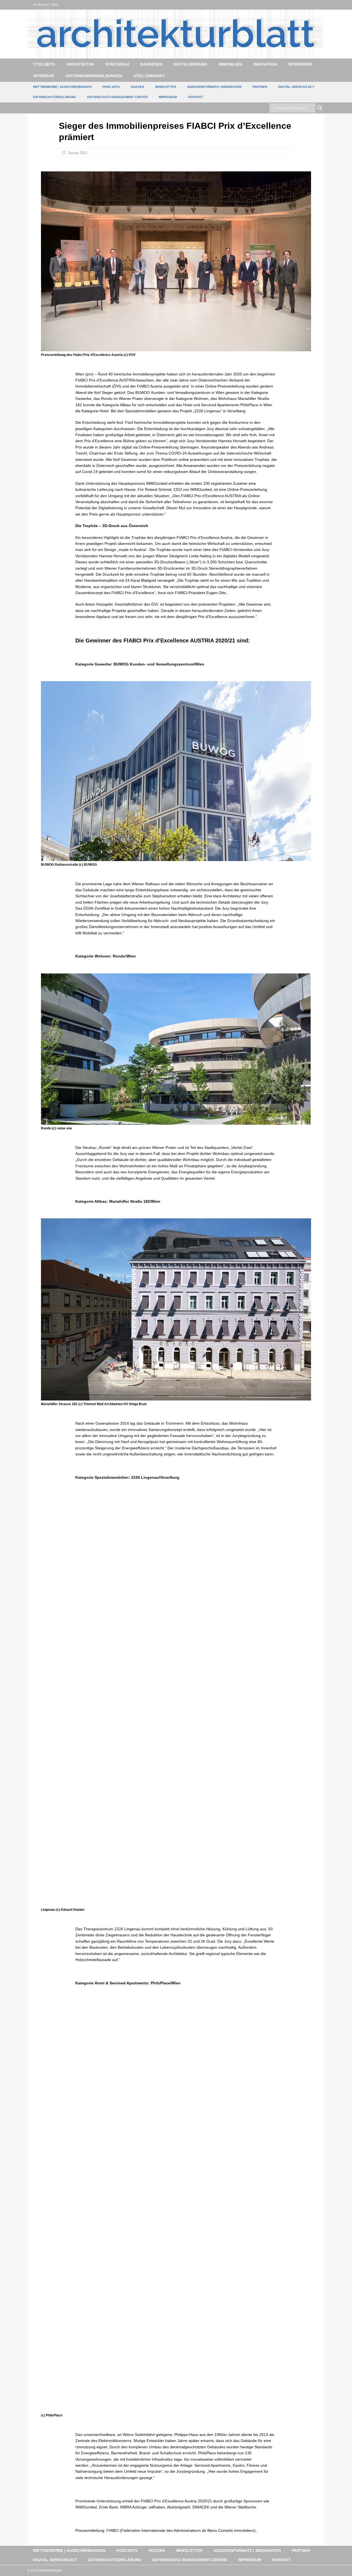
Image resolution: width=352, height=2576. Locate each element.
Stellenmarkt (149, 76)
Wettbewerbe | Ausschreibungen (62, 87)
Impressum (168, 97)
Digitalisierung (190, 64)
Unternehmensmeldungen (94, 76)
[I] (320, 5)
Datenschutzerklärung (55, 97)
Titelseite (44, 64)
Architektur (80, 64)
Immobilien (230, 64)
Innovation (265, 64)
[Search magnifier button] (320, 108)
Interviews (300, 64)
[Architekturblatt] (176, 55)
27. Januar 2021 (74, 153)
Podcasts (111, 87)
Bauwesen (151, 64)
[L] (309, 5)
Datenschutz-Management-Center (117, 97)
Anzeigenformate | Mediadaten (215, 87)
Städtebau (117, 64)
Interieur (44, 76)
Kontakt (196, 97)
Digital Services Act (296, 87)
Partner (260, 87)
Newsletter (166, 87)
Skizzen (137, 87)
